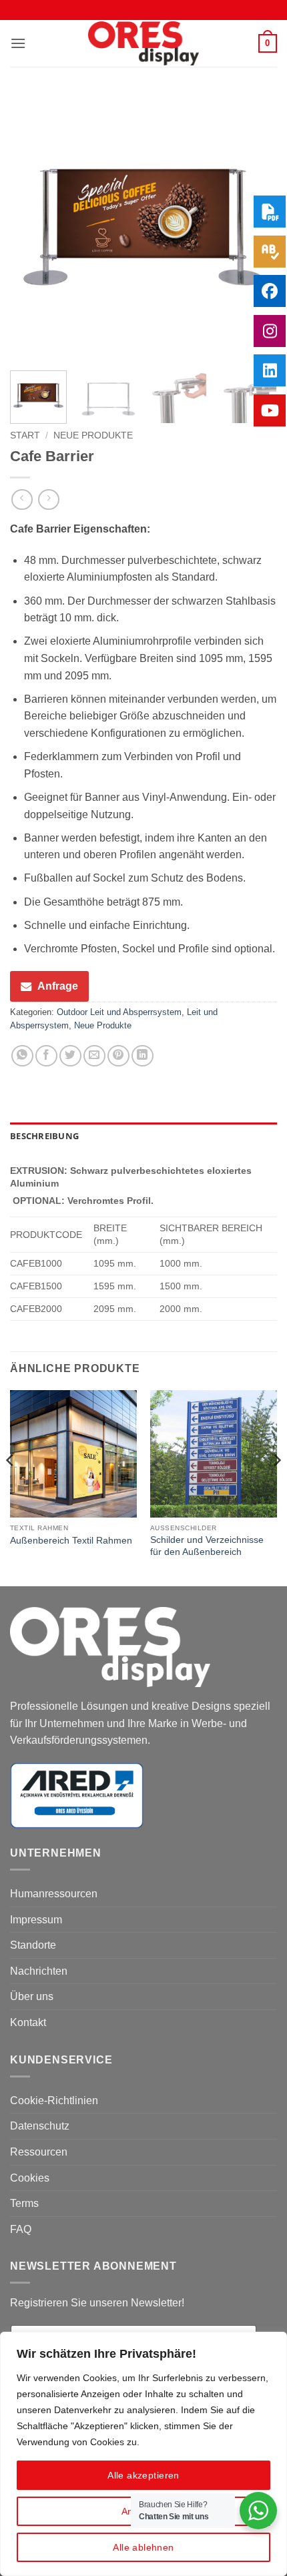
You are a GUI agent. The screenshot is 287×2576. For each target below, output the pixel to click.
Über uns (32, 1996)
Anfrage (58, 986)
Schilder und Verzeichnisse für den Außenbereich (207, 1546)
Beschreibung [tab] (44, 1136)
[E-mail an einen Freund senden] (94, 1056)
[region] (143, 2454)
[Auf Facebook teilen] (46, 1056)
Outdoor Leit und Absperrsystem (119, 1012)
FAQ (21, 2229)
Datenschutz (40, 2126)
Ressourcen (39, 2152)
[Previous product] (48, 500)
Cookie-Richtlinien (54, 2101)
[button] (18, 43)
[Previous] (32, 227)
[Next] (276, 1487)
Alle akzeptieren (143, 2475)
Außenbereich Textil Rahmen (71, 1541)
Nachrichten (39, 1971)
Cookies (30, 2178)
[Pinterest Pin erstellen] (118, 1056)
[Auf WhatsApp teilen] (22, 1056)
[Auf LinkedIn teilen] (142, 1056)
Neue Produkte (93, 435)
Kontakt (28, 2022)
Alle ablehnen (143, 2547)
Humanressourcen (54, 1894)
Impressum (36, 1920)
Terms (24, 2203)
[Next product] (22, 500)
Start (25, 435)
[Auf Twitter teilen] (70, 1056)
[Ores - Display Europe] (143, 44)
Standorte (33, 1945)
